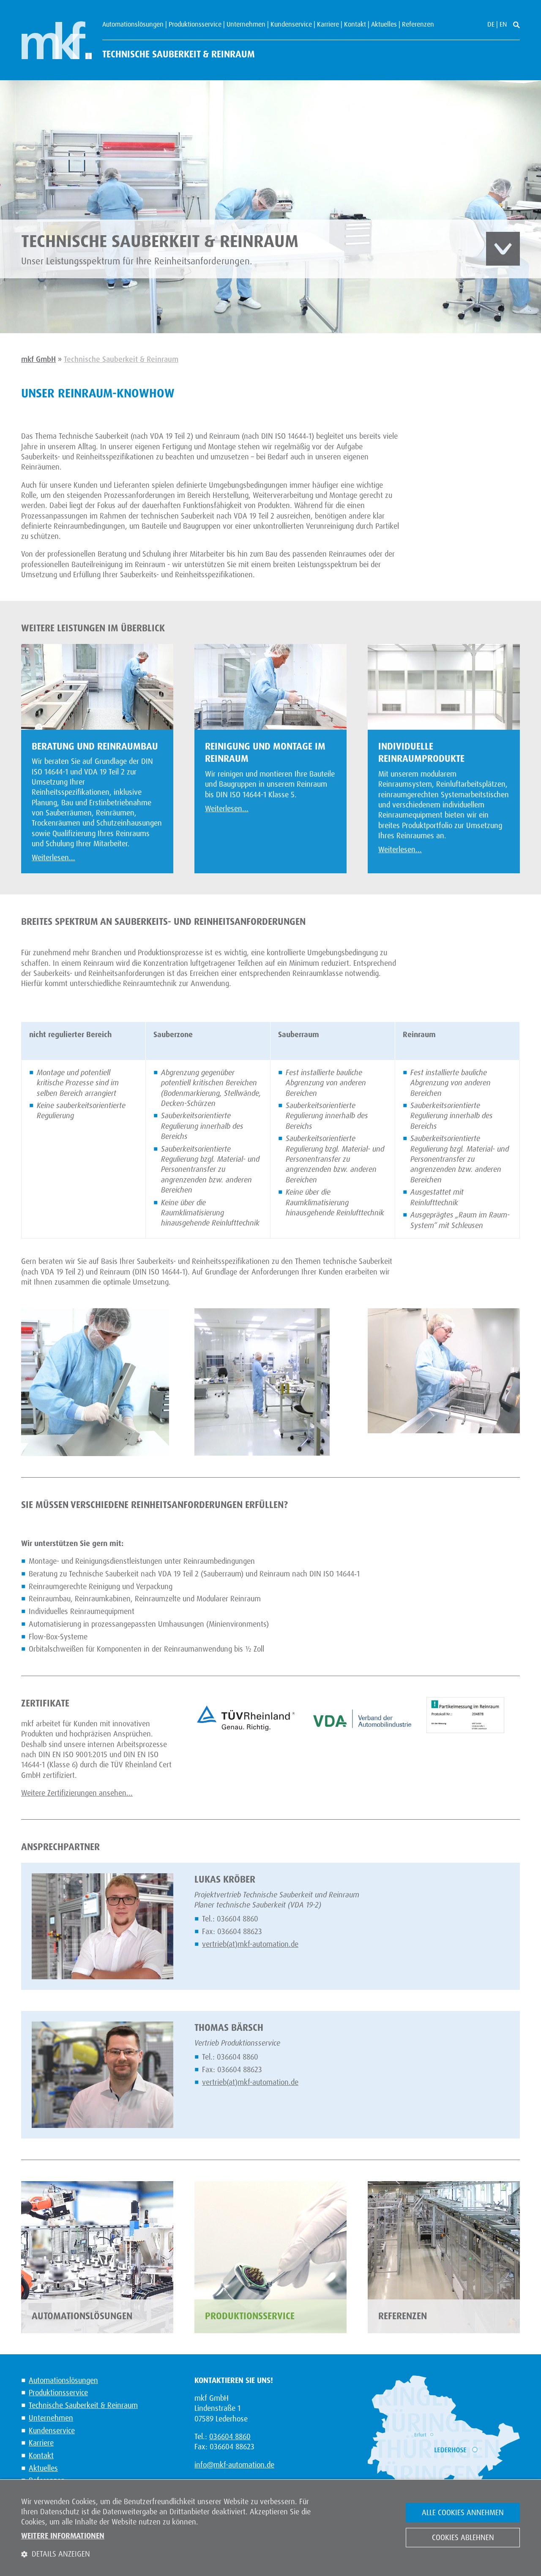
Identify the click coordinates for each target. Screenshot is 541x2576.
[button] (173, 2554)
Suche (516, 25)
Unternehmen (246, 24)
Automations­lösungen (133, 24)
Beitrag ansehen (503, 249)
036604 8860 (230, 2437)
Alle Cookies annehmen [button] (463, 2513)
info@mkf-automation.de (234, 2465)
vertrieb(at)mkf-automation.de (250, 1944)
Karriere (328, 24)
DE (491, 24)
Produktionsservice (195, 24)
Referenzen (418, 24)
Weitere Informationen (63, 2536)
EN (503, 24)
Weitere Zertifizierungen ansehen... (77, 1793)
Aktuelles (384, 24)
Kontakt (355, 24)
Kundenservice (291, 24)
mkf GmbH (56, 40)
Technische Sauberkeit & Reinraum (179, 54)
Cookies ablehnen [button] (463, 2538)
